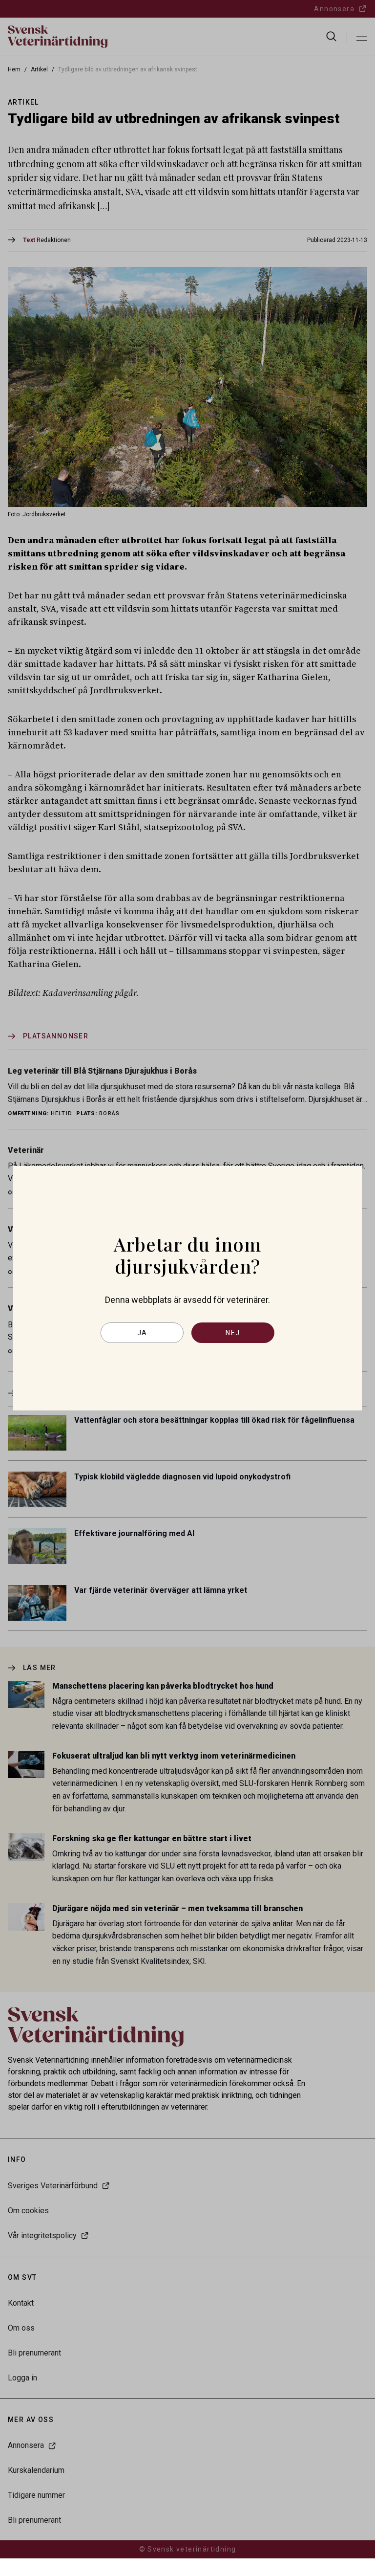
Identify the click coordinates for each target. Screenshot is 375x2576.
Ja (142, 1333)
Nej (233, 1333)
